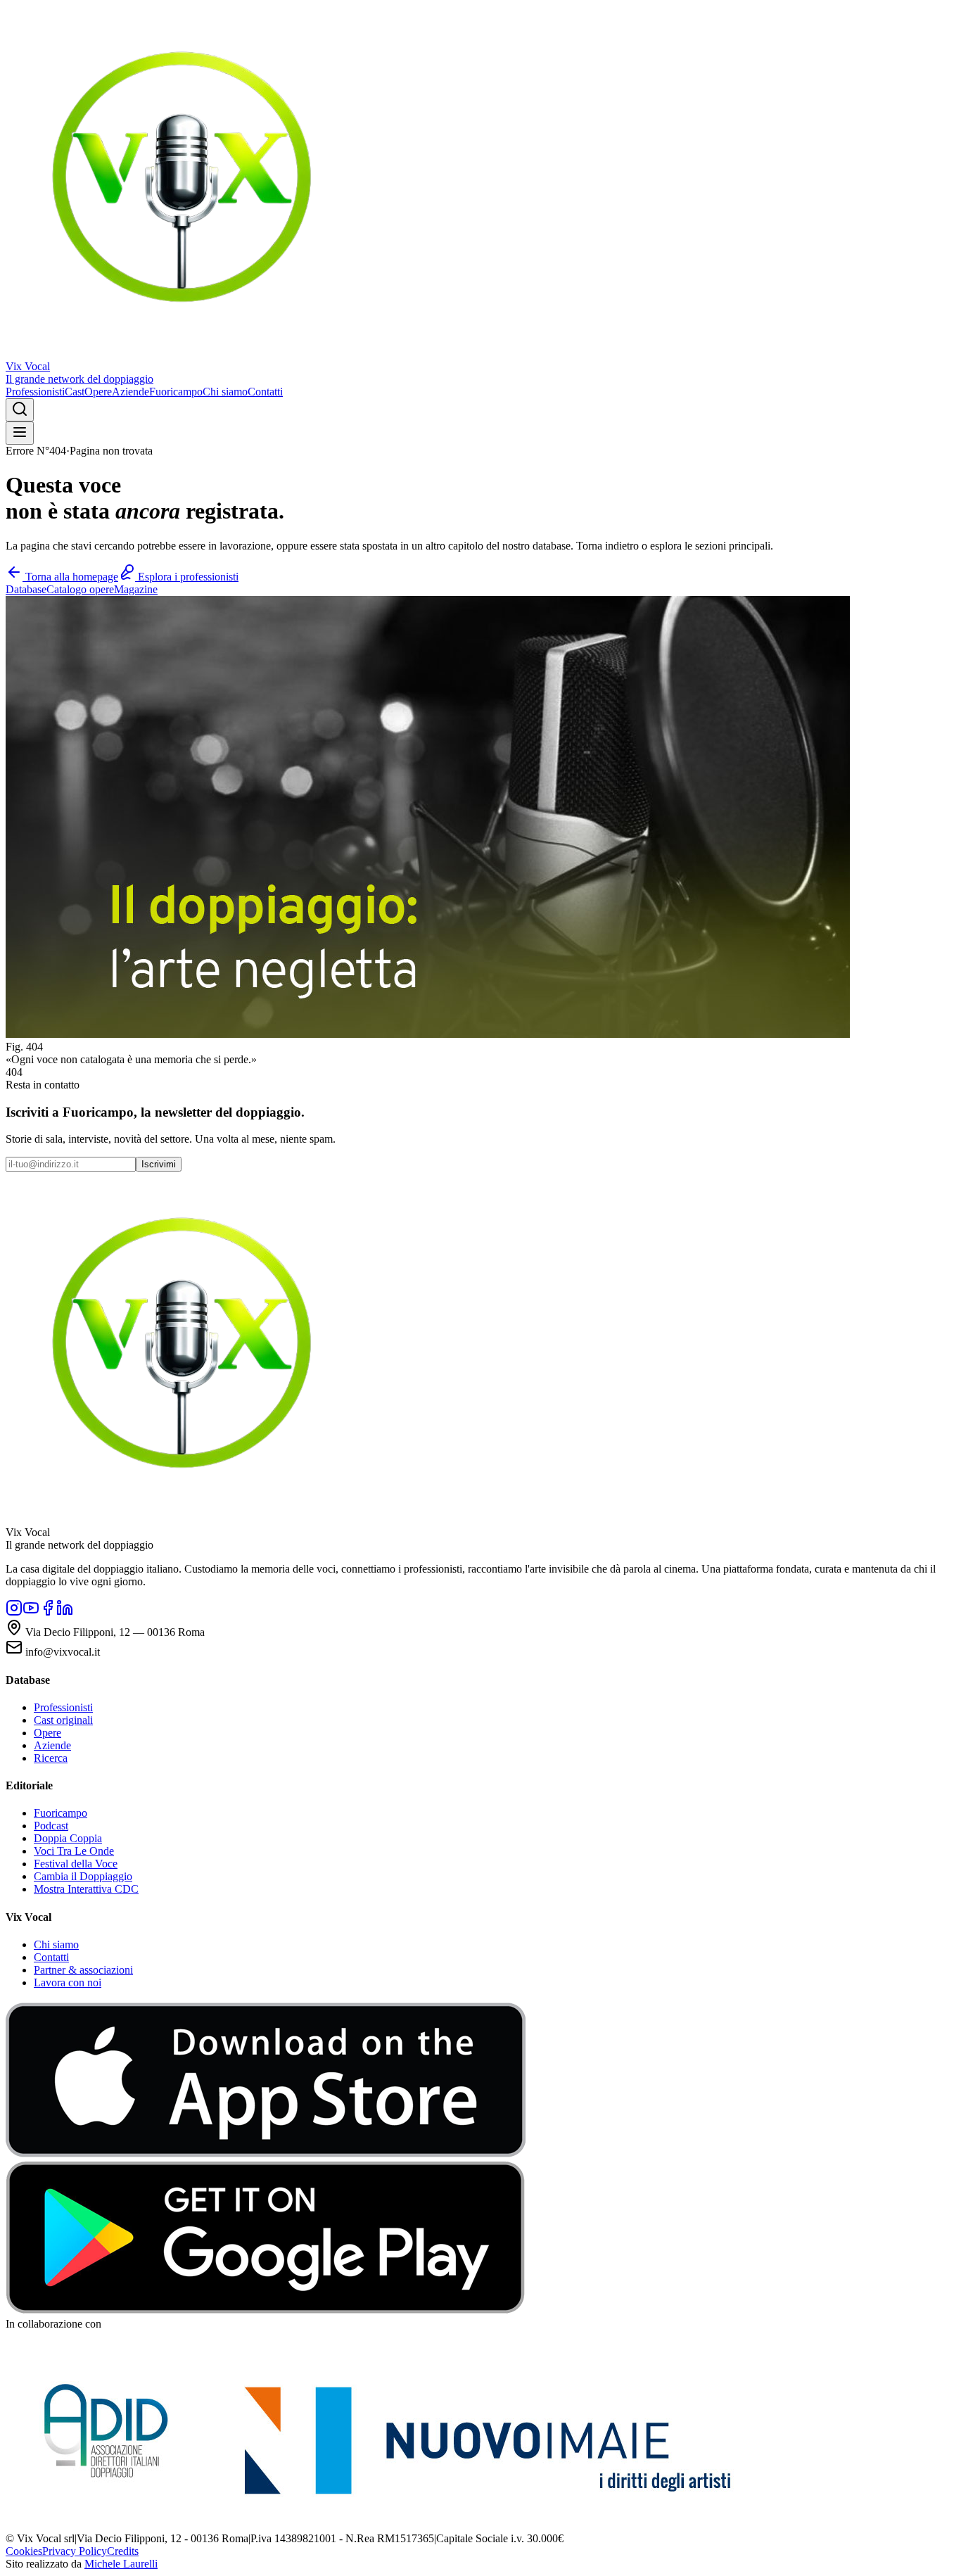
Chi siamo (225, 392)
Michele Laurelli (121, 2564)
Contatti (265, 392)
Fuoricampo (176, 392)
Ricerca (51, 1758)
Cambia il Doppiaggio (83, 1876)
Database (26, 589)
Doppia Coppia (68, 1838)
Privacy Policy (75, 2551)
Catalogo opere (80, 589)
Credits (123, 2551)
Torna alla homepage (70, 577)
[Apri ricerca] (20, 410)
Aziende (131, 392)
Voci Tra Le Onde (74, 1851)
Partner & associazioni (83, 1970)
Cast (75, 392)
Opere (98, 392)
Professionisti (35, 392)
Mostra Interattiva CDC (86, 1889)
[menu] (20, 433)
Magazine (136, 589)
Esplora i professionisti (187, 577)
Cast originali (63, 1720)
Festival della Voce (76, 1864)
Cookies (24, 2551)
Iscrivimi (159, 1164)
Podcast (51, 1826)
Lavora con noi (68, 1982)
